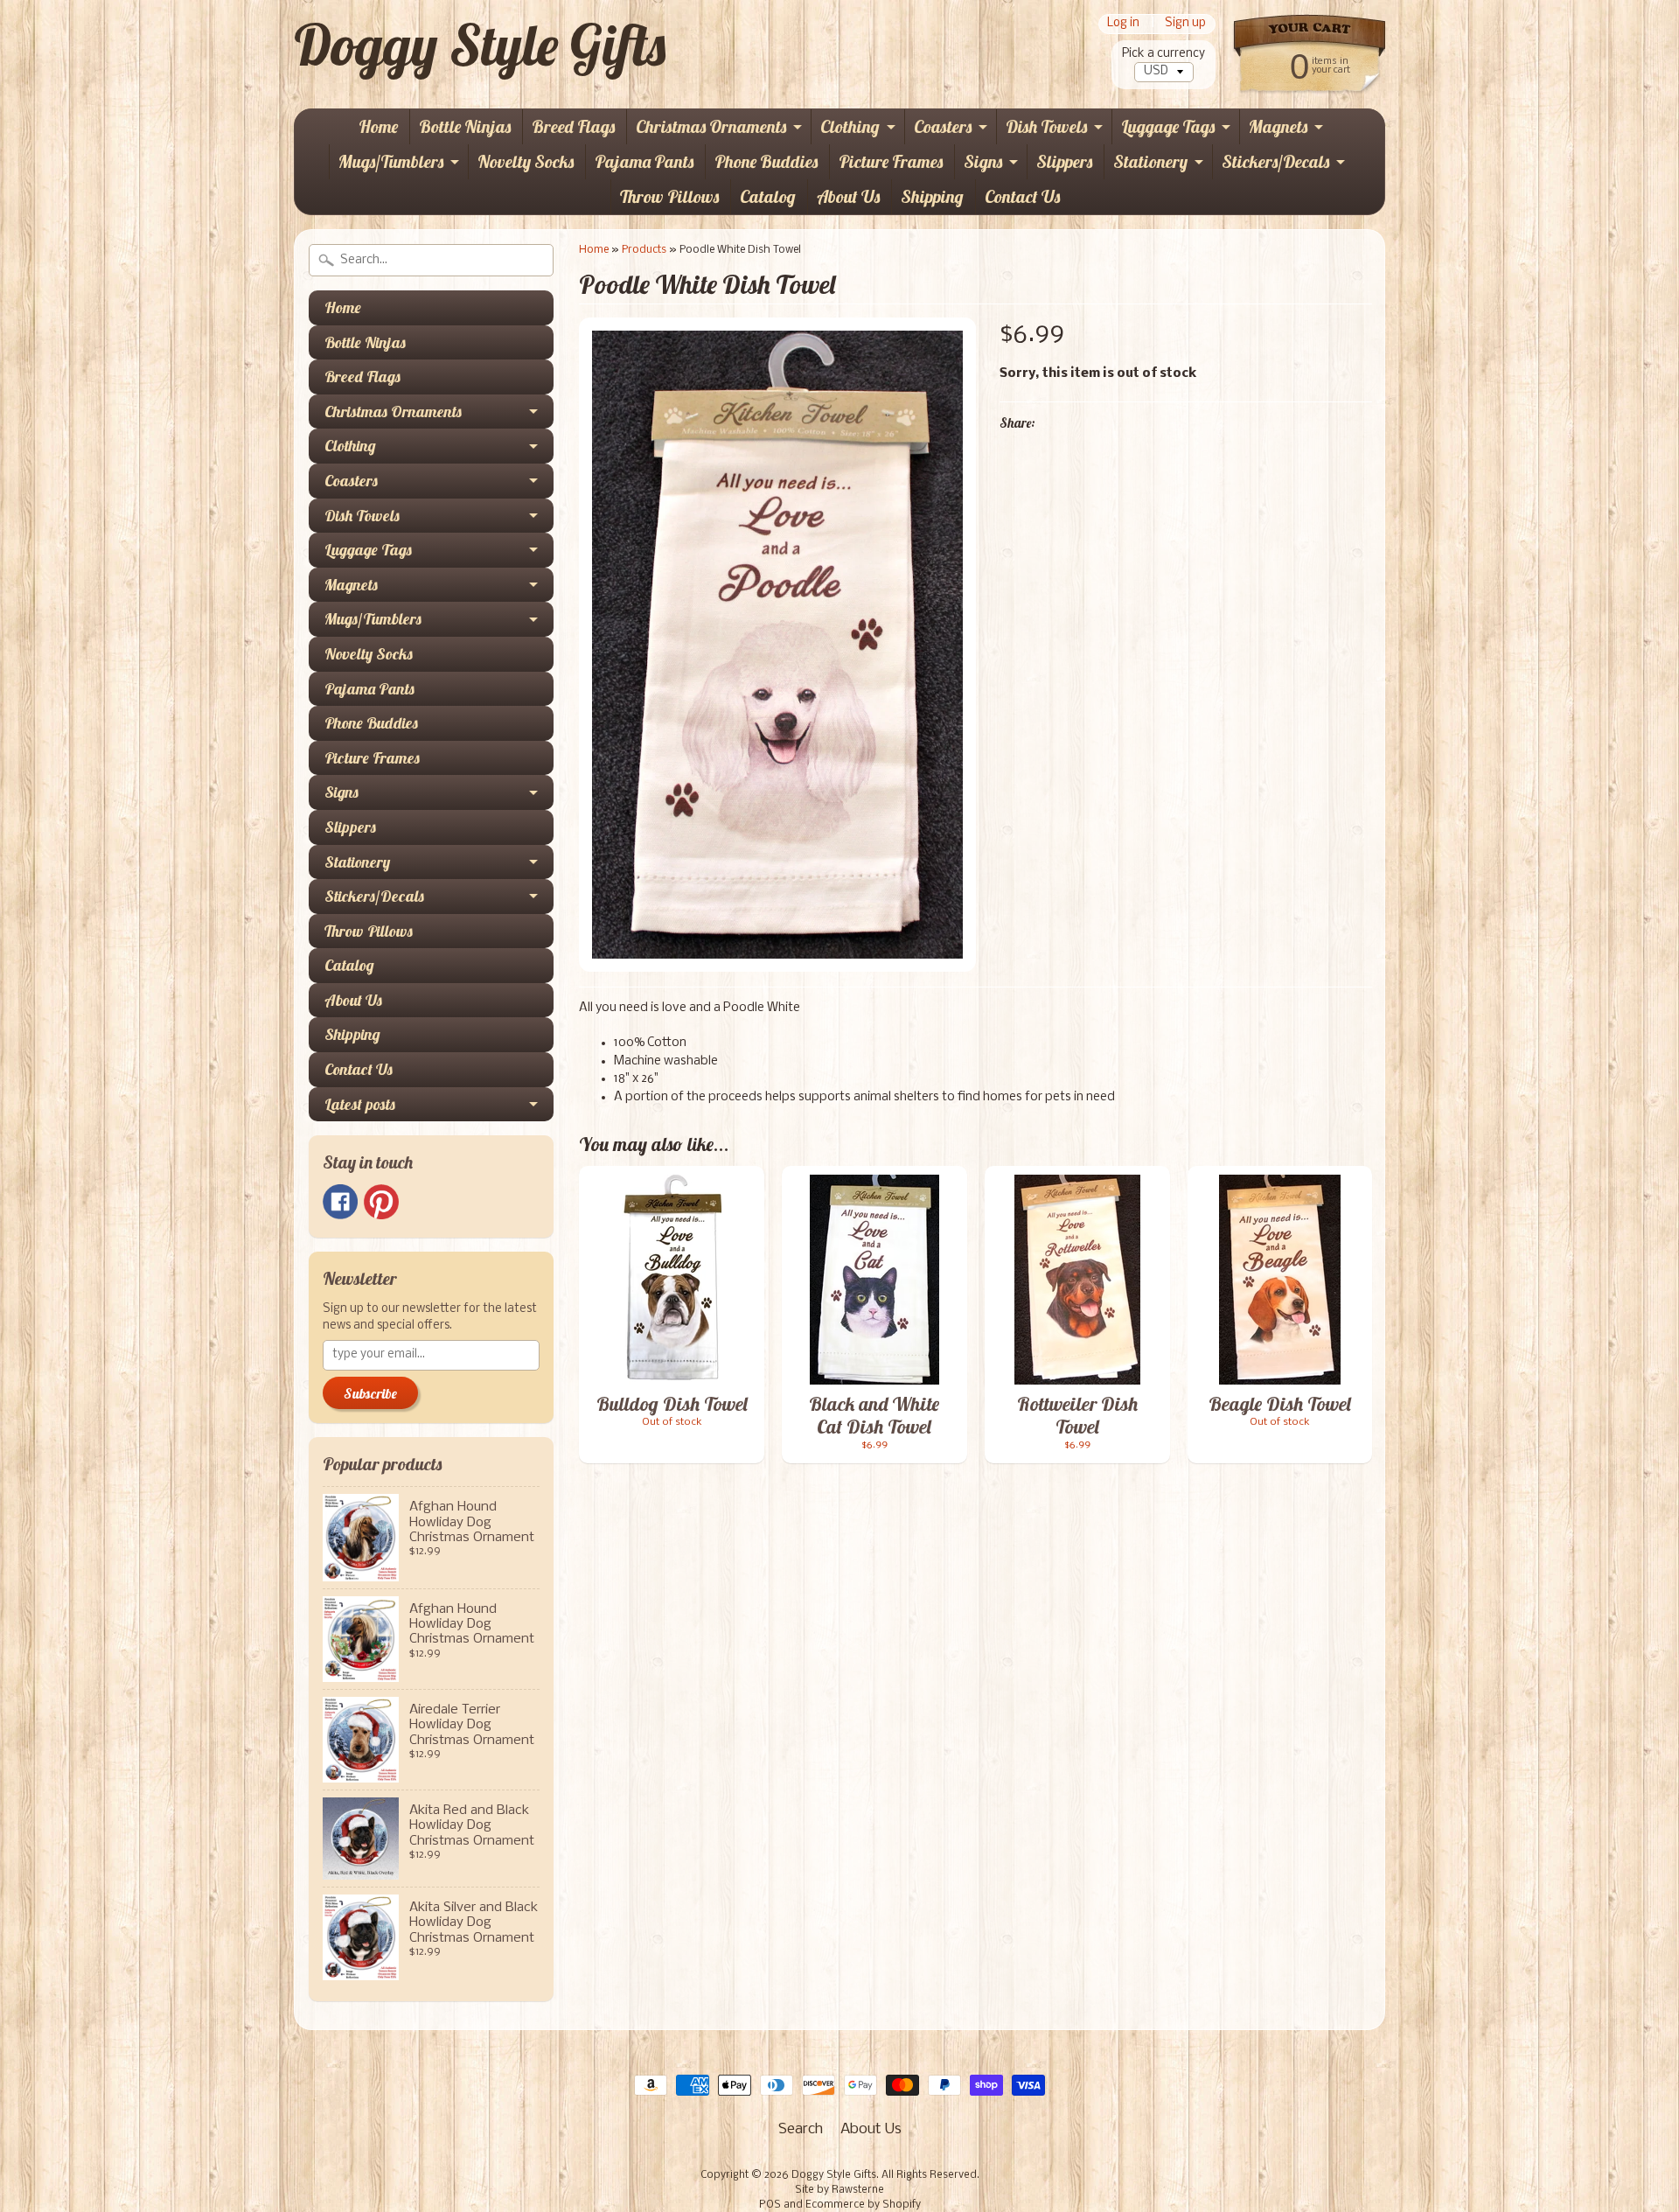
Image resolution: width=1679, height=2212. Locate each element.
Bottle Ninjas (465, 126)
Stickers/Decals (1275, 161)
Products (644, 250)
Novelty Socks (526, 161)
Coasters (943, 126)
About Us (848, 196)
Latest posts (360, 1104)
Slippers (1064, 161)
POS (770, 2205)
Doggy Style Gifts (480, 45)
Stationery (1150, 161)
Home (378, 126)
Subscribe (370, 1393)
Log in (1123, 24)
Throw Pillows (669, 196)
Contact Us (1022, 196)
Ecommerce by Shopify (863, 2205)
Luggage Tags (1168, 126)
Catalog (768, 196)
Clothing (850, 126)
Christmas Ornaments (711, 126)
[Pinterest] (381, 1202)
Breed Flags (573, 126)
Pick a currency (1163, 54)
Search (801, 2129)
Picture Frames (891, 161)
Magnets (1278, 126)
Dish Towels (1046, 126)
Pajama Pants (644, 161)
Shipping (932, 196)
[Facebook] (340, 1202)
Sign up (1185, 24)
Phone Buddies (766, 161)
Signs (983, 161)
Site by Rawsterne (839, 2190)
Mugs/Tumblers (391, 161)
